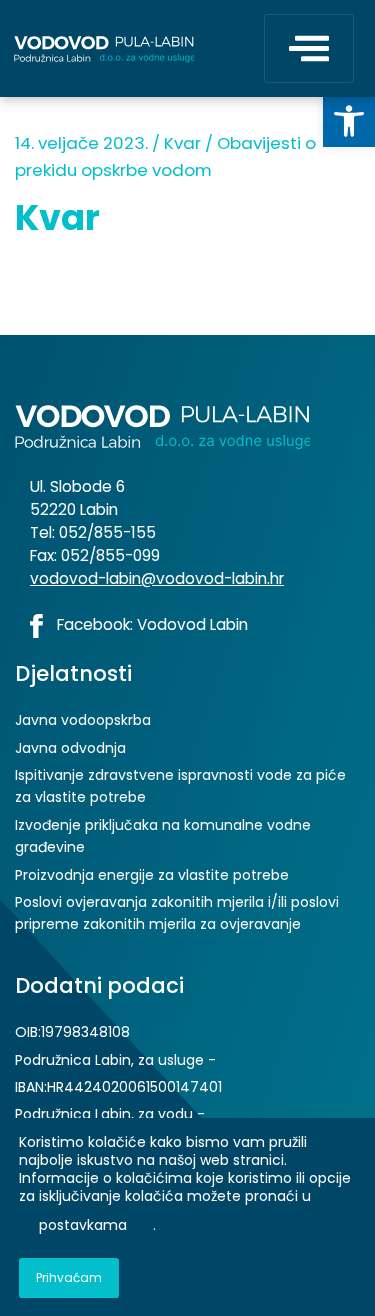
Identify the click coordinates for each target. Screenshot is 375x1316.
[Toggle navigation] (309, 48)
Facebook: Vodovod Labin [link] (150, 624)
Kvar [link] (182, 143)
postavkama (83, 1226)
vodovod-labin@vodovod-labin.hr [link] (157, 578)
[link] (349, 121)
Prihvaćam (69, 1277)
